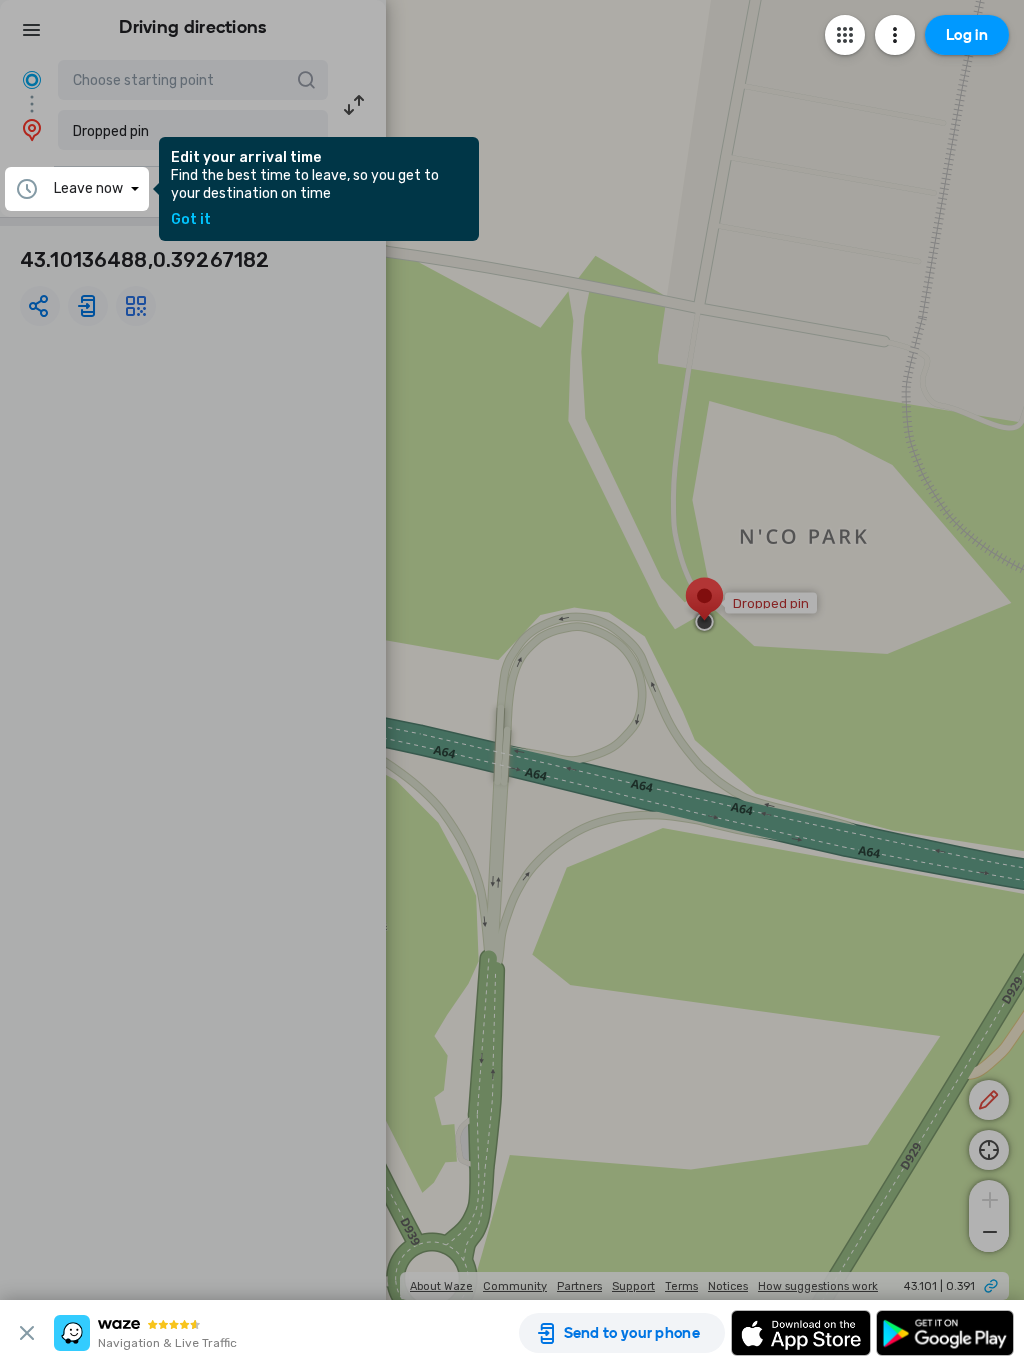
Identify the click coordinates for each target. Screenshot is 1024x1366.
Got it (191, 220)
